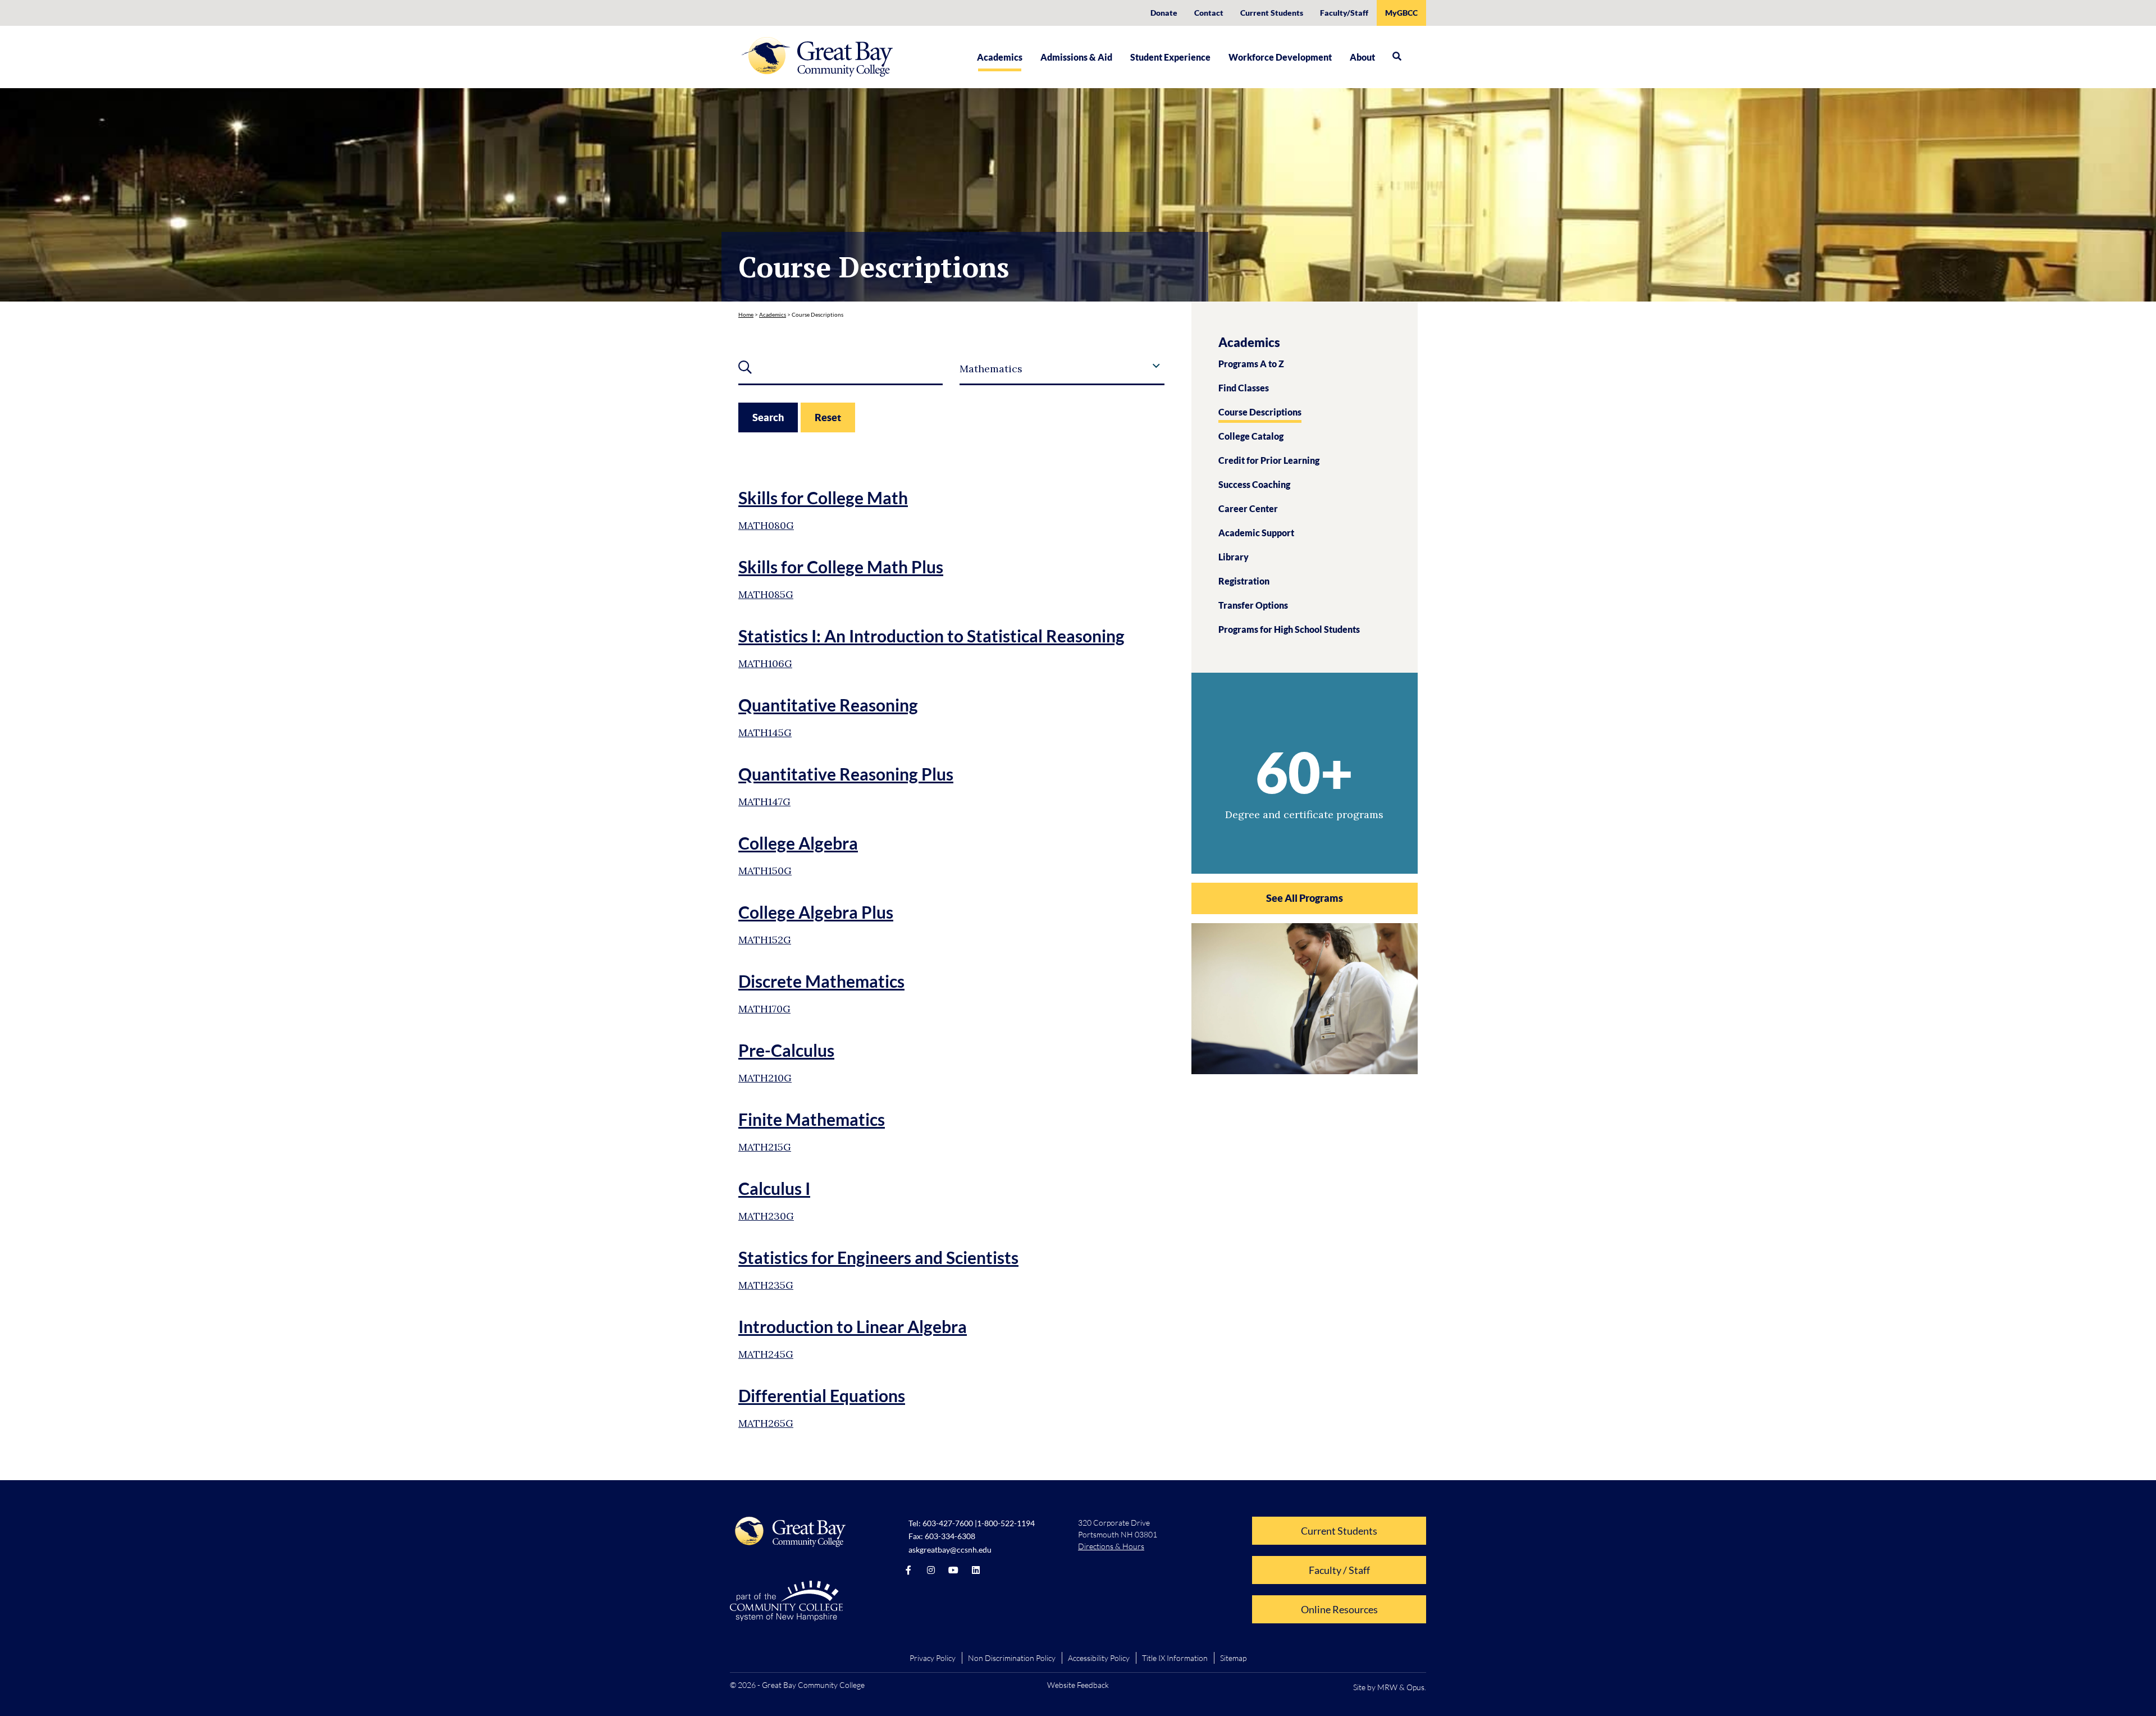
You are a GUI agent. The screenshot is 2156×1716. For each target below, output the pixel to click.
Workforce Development (1280, 57)
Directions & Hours (1111, 1546)
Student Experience (1170, 57)
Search (768, 417)
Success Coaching (1254, 484)
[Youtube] (953, 1570)
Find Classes (1244, 388)
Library (1234, 557)
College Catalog (1251, 436)
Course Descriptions (1260, 412)
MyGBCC (1401, 13)
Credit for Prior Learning (1269, 460)
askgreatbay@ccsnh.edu (950, 1550)
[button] (1397, 56)
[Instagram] (931, 1570)
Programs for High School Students (1289, 629)
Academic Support (1256, 533)
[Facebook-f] (908, 1570)
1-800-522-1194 (1006, 1523)
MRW (1387, 1687)
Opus (1415, 1687)
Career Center (1248, 508)
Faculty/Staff (1344, 13)
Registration (1244, 581)
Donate (1164, 13)
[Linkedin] (976, 1570)
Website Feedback (1078, 1685)
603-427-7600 (948, 1523)
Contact (1209, 13)
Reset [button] (828, 417)
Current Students (1272, 13)
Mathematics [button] (991, 369)
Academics (1000, 57)
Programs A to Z (1251, 364)
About (1362, 57)
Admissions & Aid (1076, 57)
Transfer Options (1253, 605)
